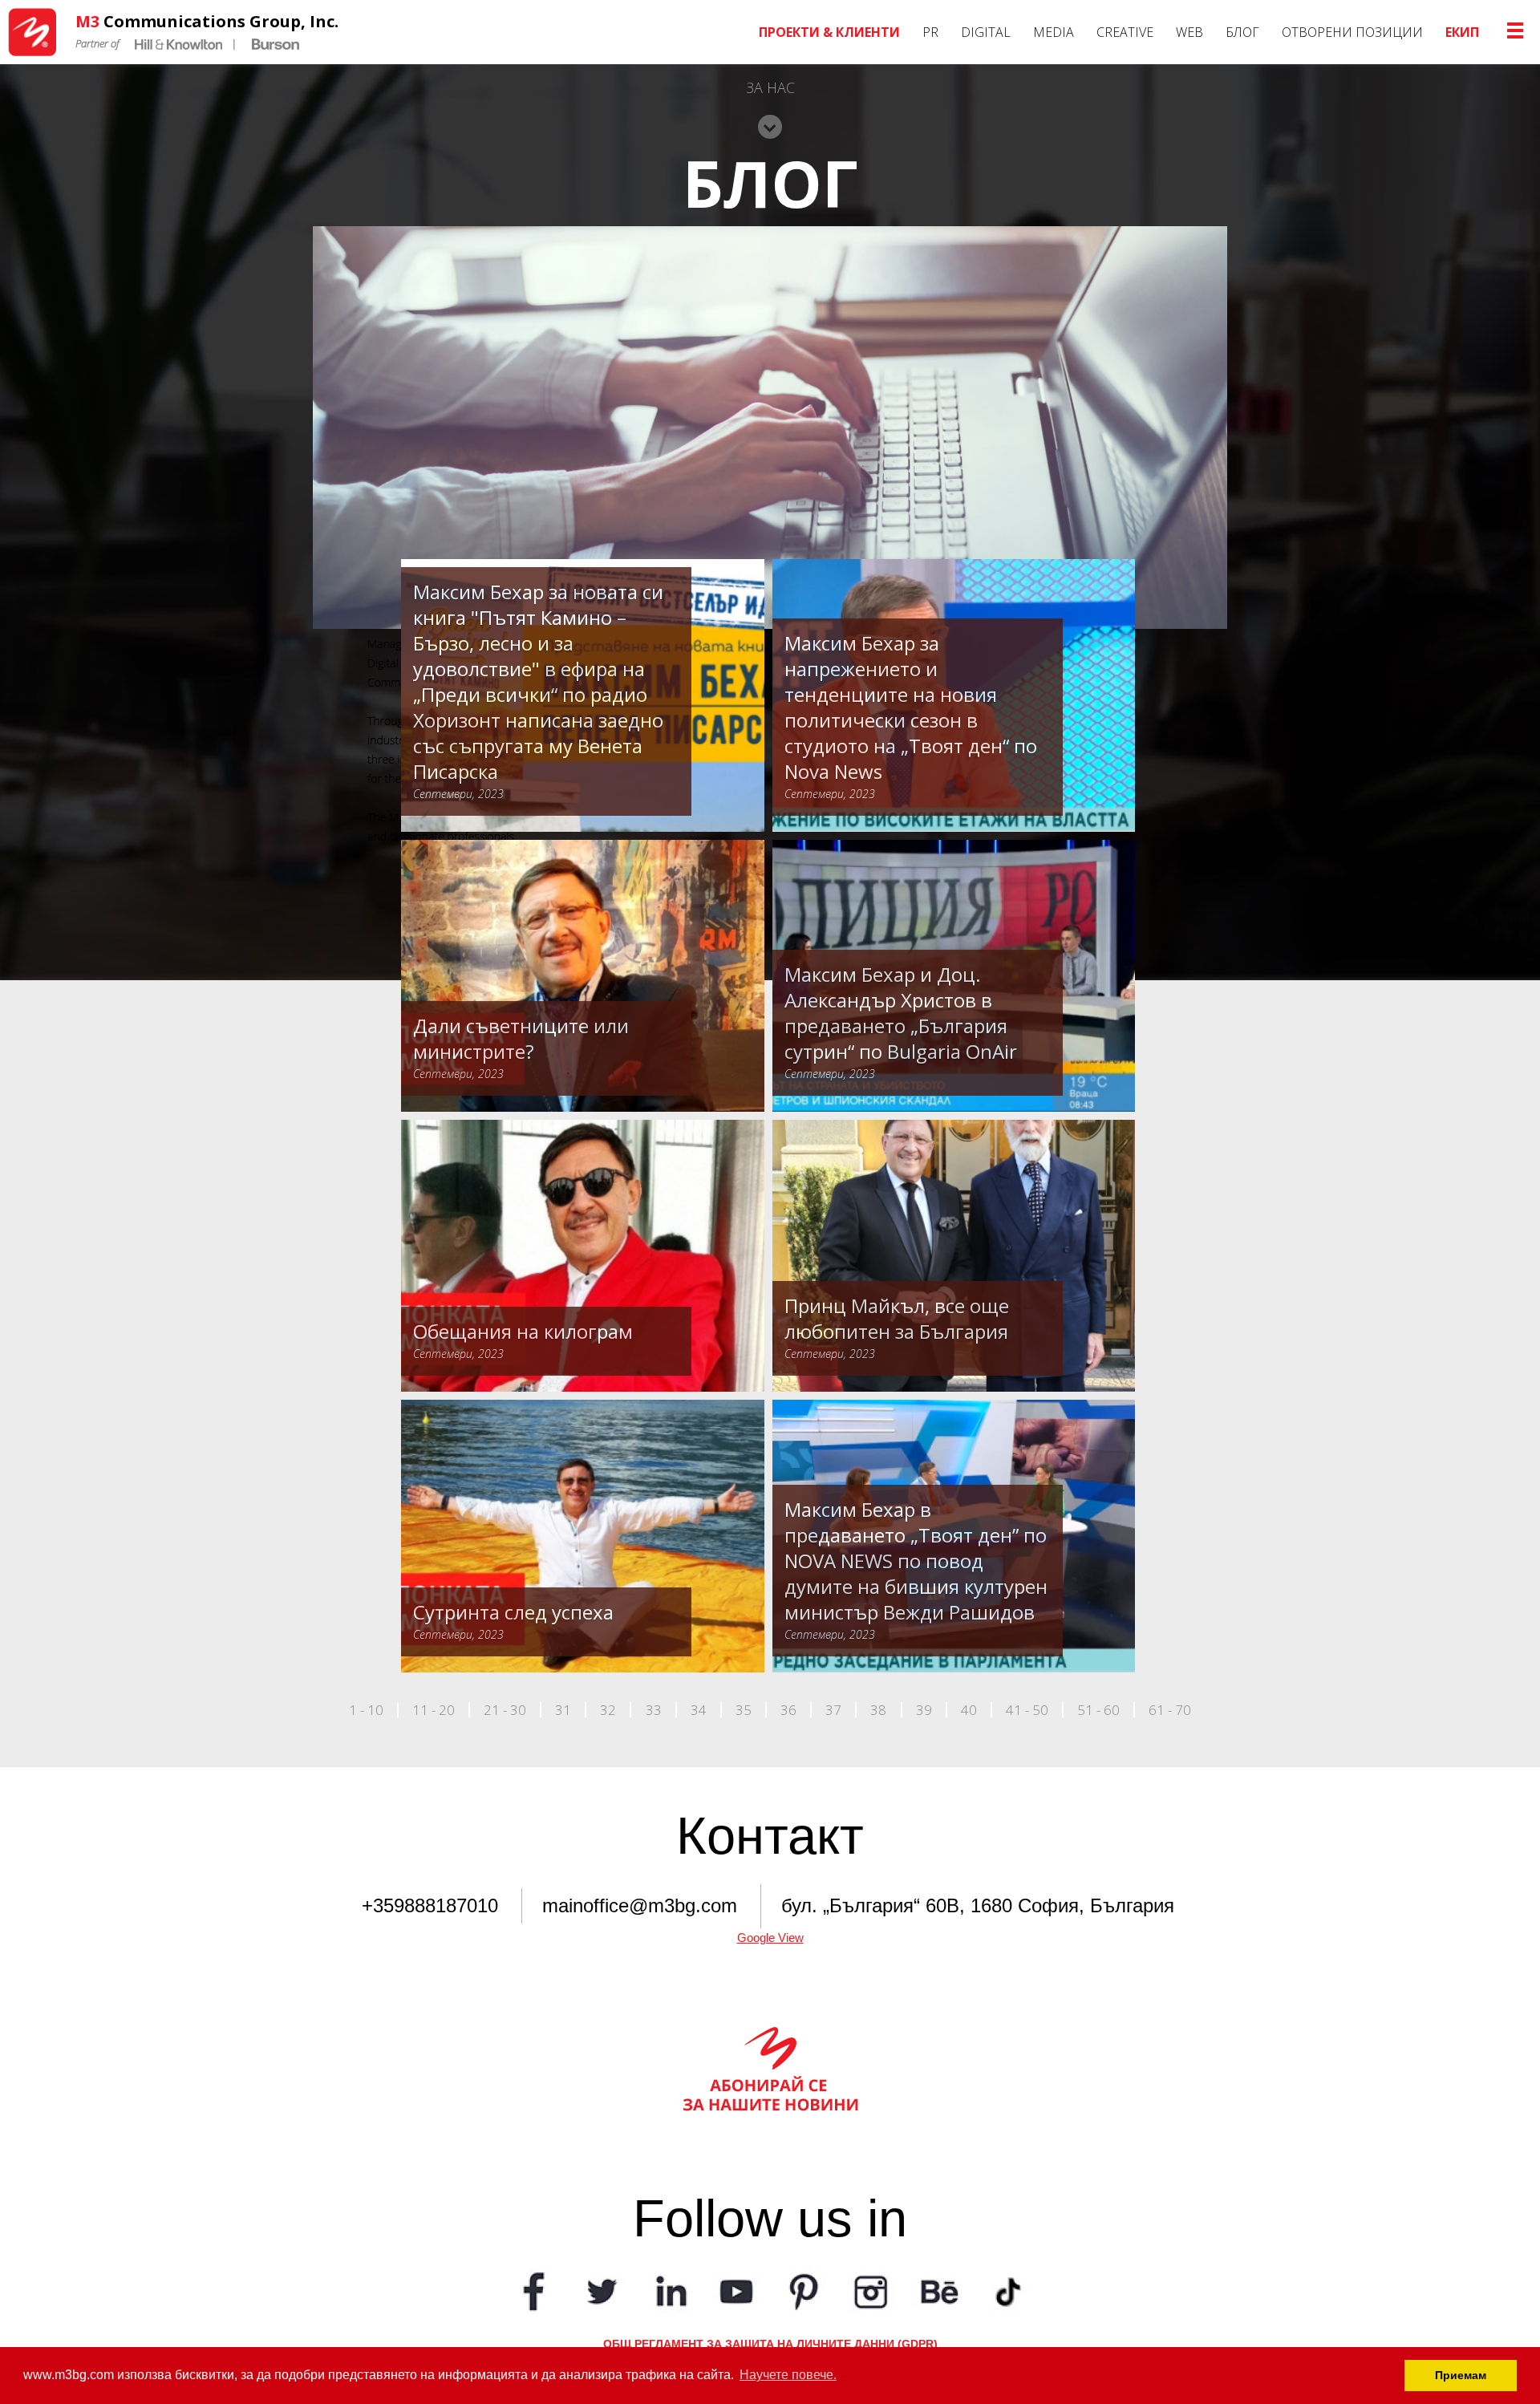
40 (969, 1710)
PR (930, 32)
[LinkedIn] (669, 2290)
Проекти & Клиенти (829, 32)
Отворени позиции (1352, 32)
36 (788, 1710)
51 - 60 (1098, 1710)
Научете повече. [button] (788, 2375)
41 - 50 (1027, 1710)
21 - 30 (505, 1710)
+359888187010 (430, 1905)
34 (699, 1710)
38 (878, 1710)
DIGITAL (986, 32)
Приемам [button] (1461, 2375)
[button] (770, 120)
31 (563, 1710)
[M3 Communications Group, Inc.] (38, 32)
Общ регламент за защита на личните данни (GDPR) (770, 2344)
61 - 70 (1170, 1710)
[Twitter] (602, 2290)
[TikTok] (1006, 2290)
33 (654, 1710)
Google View (770, 1938)
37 (833, 1710)
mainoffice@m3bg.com (640, 1905)
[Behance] (938, 2290)
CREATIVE (1125, 32)
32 (608, 1710)
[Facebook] (534, 2290)
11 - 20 (434, 1710)
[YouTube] (736, 2290)
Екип (1462, 32)
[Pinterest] (804, 2290)
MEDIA (1054, 32)
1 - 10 (366, 1710)
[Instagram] (871, 2290)
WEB (1189, 32)
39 (924, 1710)
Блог (1242, 32)
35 (744, 1710)
